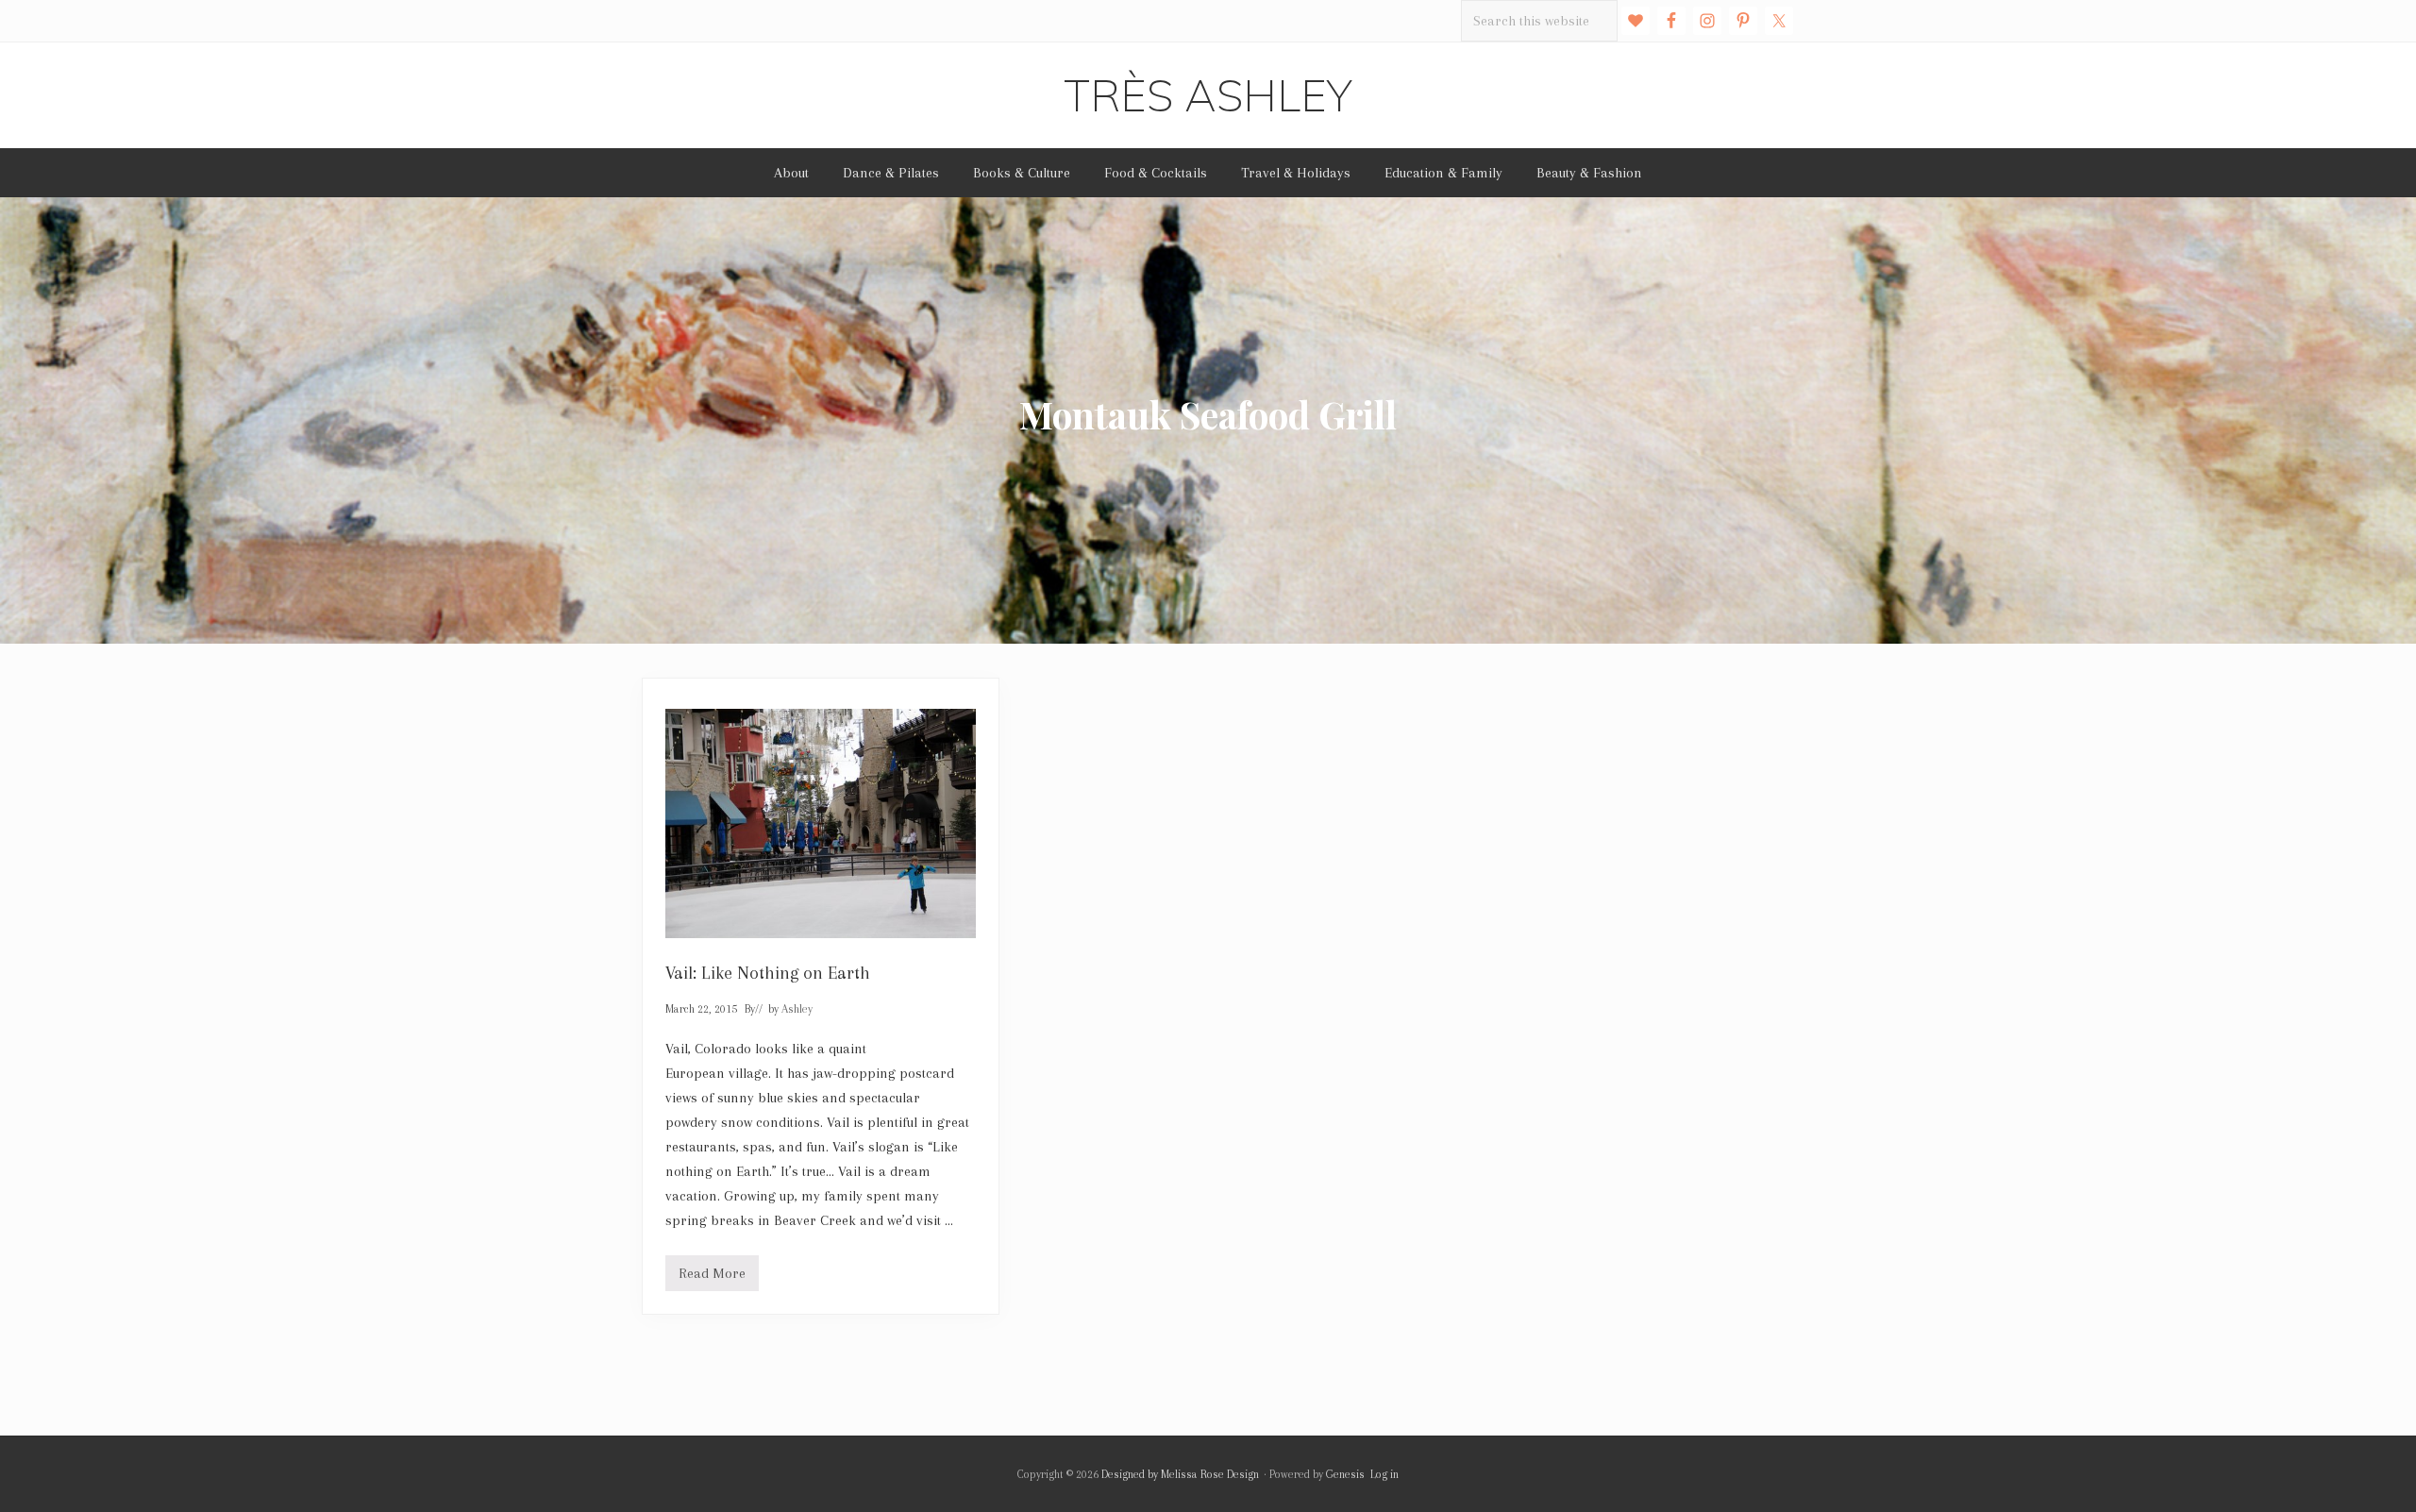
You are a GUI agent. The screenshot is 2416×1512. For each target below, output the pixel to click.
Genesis (1345, 1474)
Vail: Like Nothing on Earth (768, 973)
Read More (712, 1278)
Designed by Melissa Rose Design (1180, 1474)
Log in (1384, 1474)
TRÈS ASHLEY (1208, 95)
